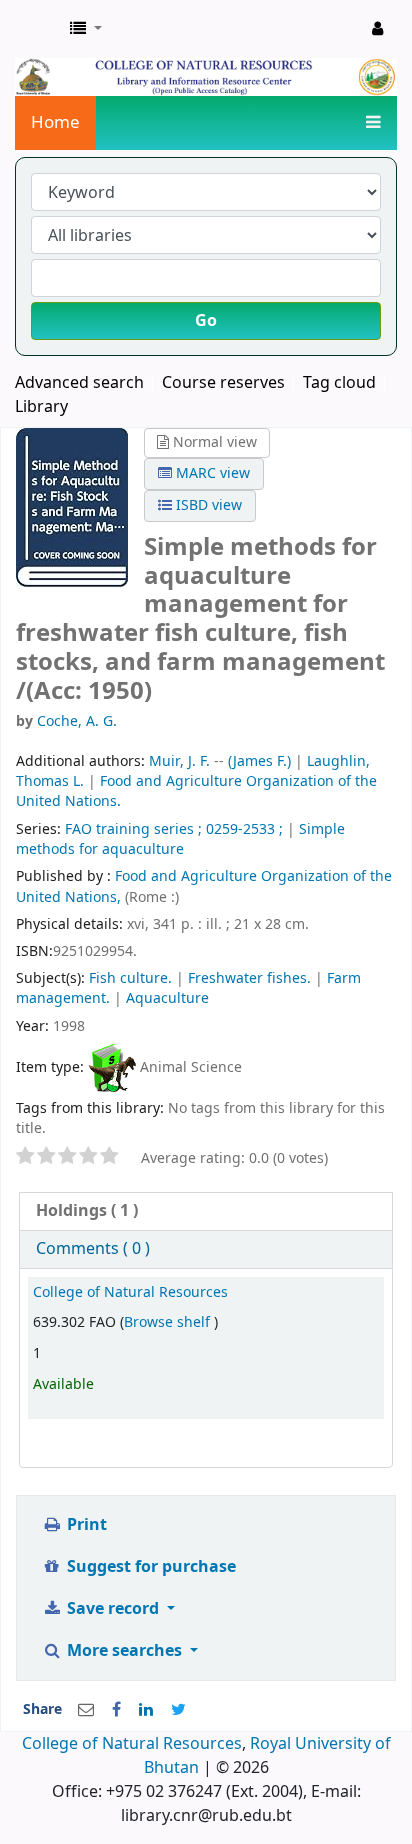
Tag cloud (339, 383)
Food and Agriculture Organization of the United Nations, (204, 886)
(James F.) (259, 761)
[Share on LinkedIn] (146, 1710)
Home (55, 122)
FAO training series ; (133, 829)
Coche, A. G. (77, 721)
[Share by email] (86, 1710)
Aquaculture (167, 998)
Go (206, 321)
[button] (86, 29)
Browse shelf (169, 1322)
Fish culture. (130, 978)
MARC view (211, 473)
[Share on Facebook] (116, 1710)
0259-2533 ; (244, 829)
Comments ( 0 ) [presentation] (93, 1249)
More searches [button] (124, 1651)
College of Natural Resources (130, 1292)
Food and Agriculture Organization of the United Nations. (196, 791)
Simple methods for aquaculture (180, 839)
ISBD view (207, 505)
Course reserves (223, 383)
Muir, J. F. (179, 761)
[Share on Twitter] (178, 1710)
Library (41, 407)
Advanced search (79, 383)
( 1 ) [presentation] (87, 1211)
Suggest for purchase (149, 1567)
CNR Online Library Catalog (37, 29)
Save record (113, 1609)
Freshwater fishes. (249, 978)
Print (85, 1525)
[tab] (206, 1211)
